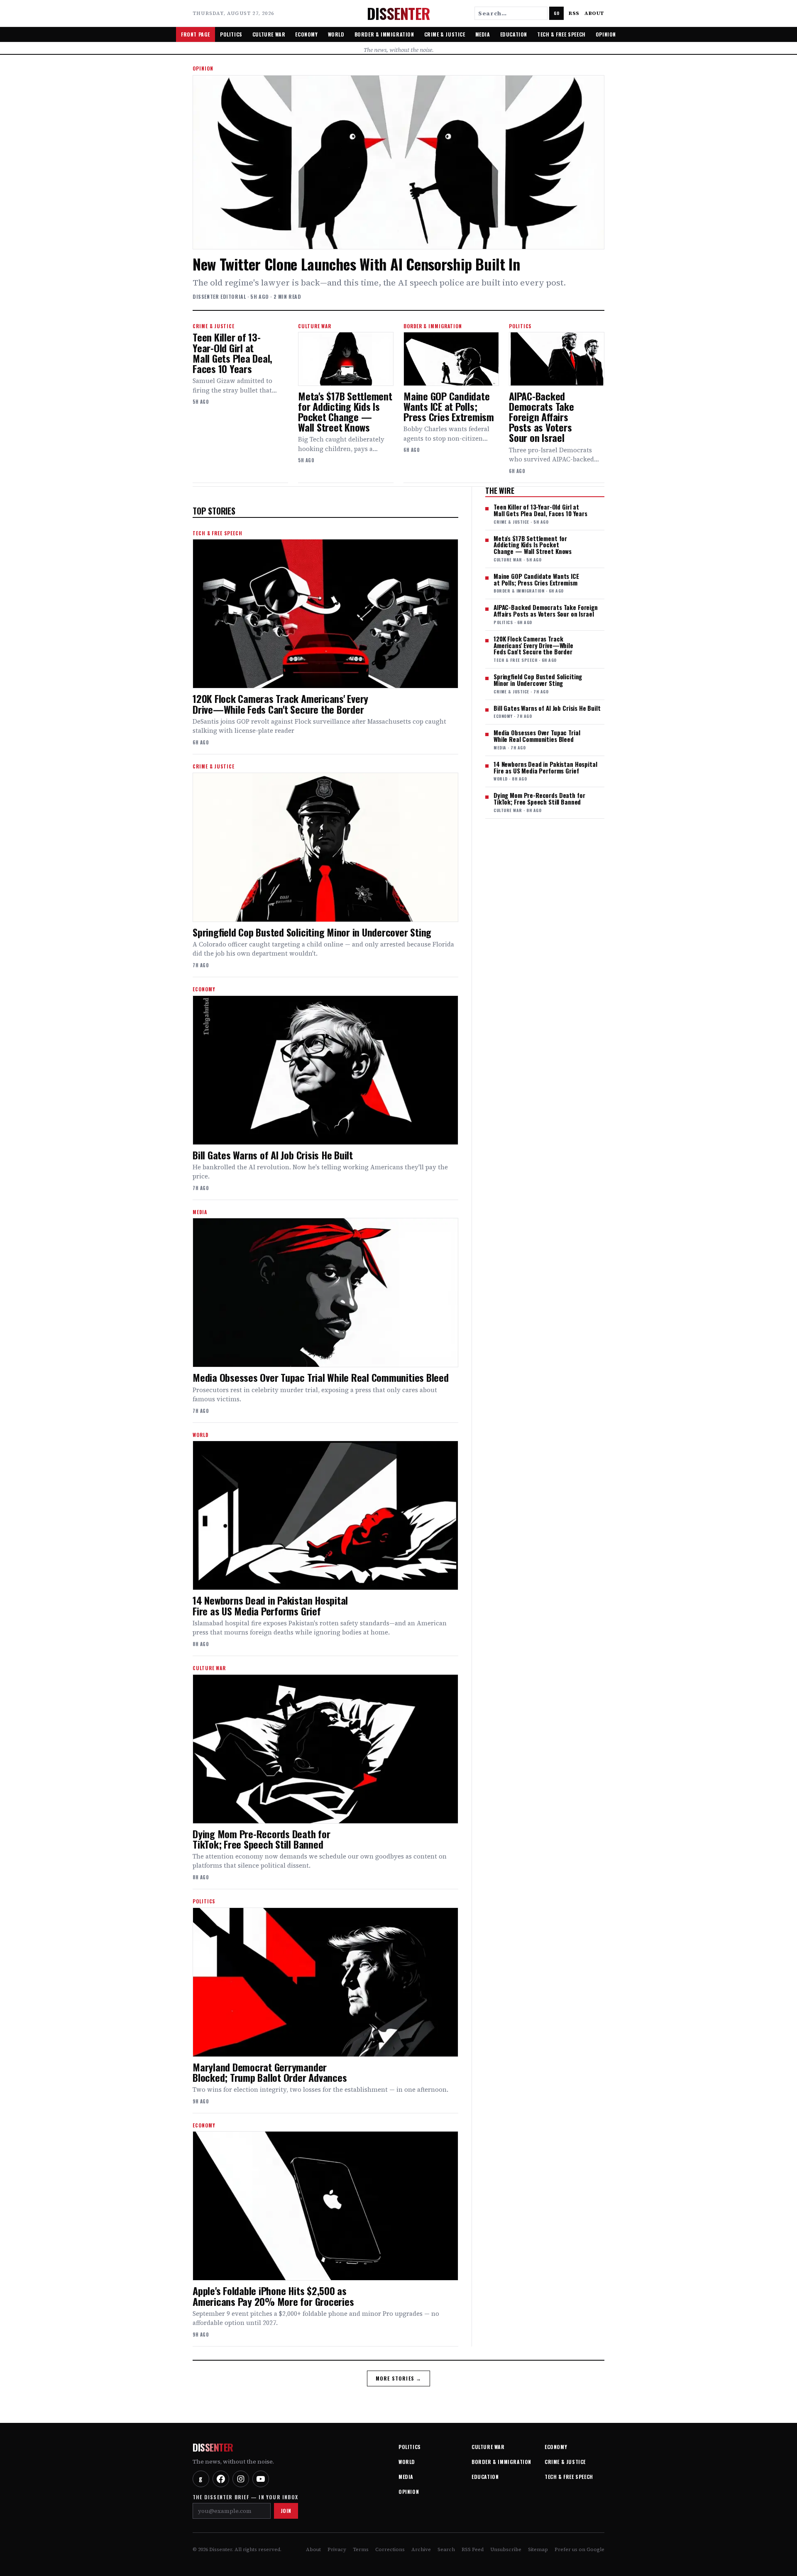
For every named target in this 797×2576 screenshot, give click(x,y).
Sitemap (538, 2549)
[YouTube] (261, 2479)
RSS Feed (473, 2549)
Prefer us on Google (579, 2549)
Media (483, 34)
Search (446, 2549)
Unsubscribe (506, 2549)
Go (556, 13)
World (336, 34)
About (594, 13)
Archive (421, 2549)
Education (514, 34)
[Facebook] (221, 2479)
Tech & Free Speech (561, 34)
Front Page (196, 34)
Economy (306, 34)
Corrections (390, 2549)
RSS (574, 13)
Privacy (337, 2549)
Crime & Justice (445, 34)
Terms (361, 2549)
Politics (231, 34)
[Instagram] (241, 2479)
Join (286, 2511)
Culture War (269, 34)
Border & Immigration (384, 34)
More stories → (399, 2378)
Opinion (606, 34)
